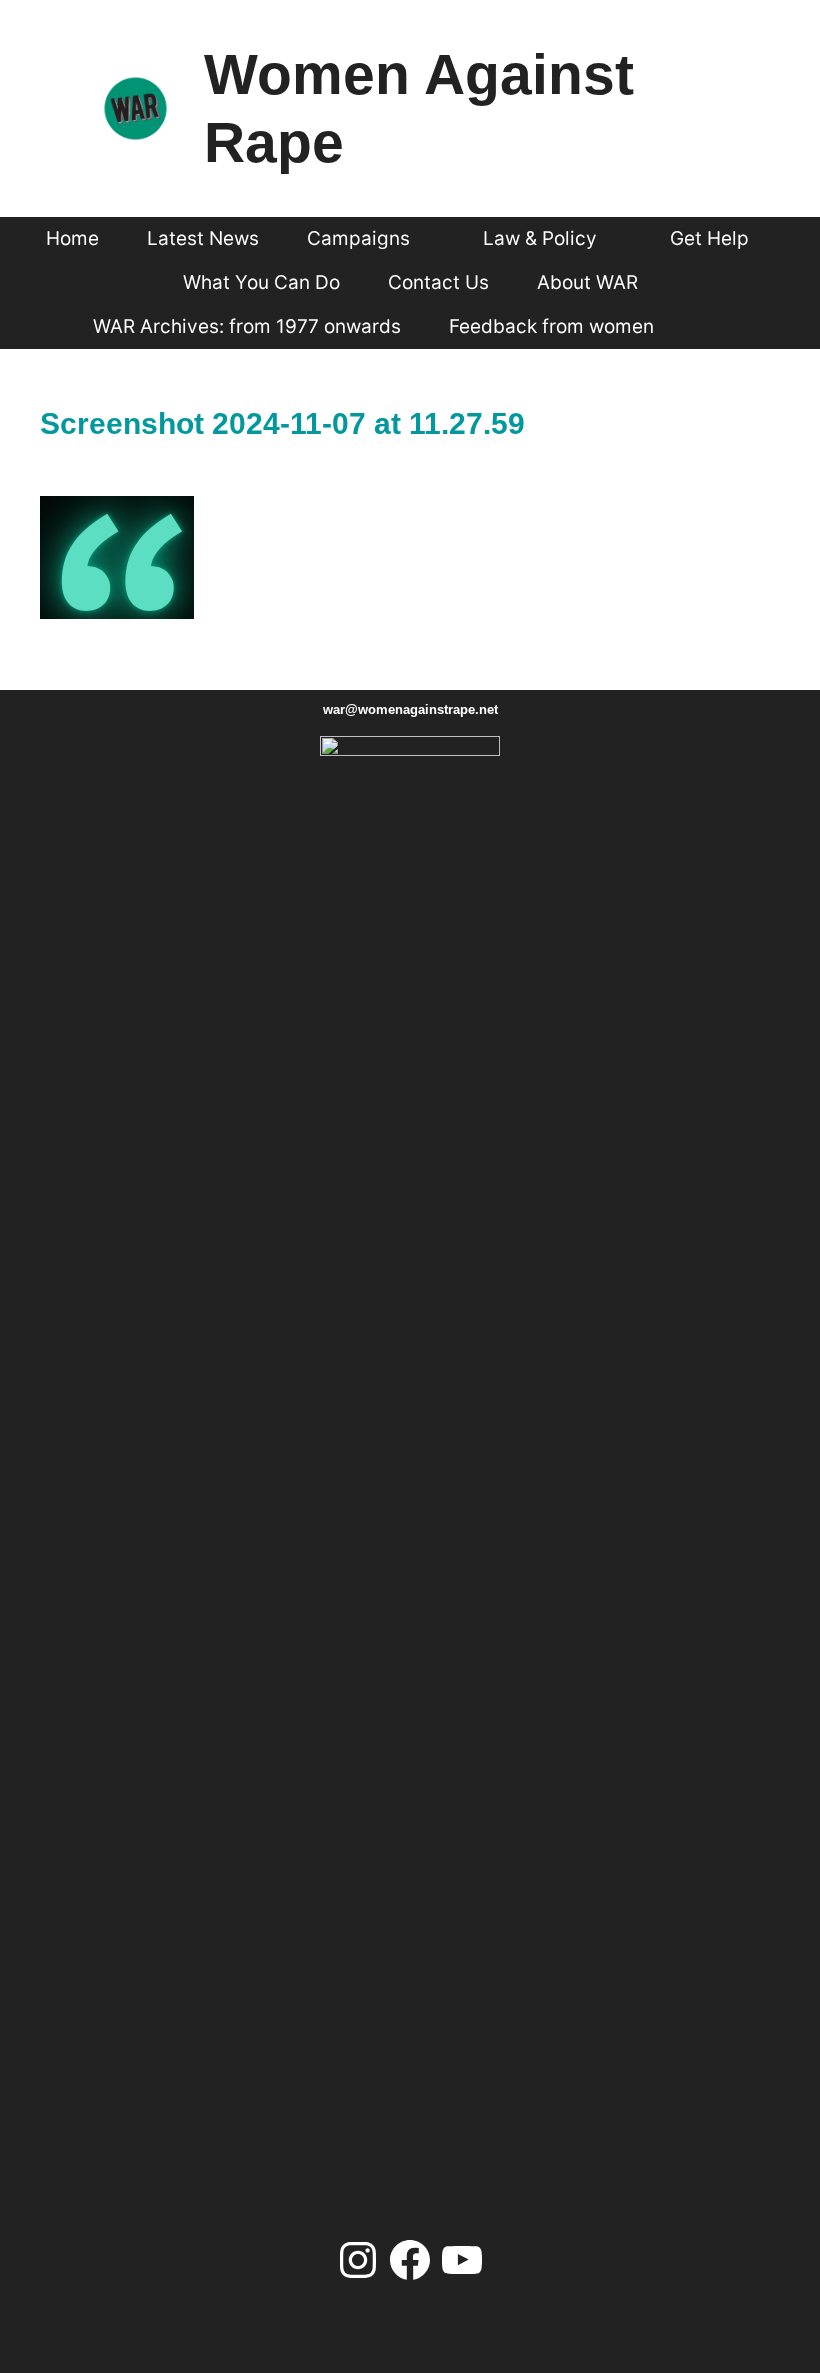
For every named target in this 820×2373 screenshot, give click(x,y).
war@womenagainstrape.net (410, 709)
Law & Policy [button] (540, 238)
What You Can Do (261, 282)
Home (72, 238)
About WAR (587, 282)
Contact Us (438, 282)
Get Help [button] (709, 238)
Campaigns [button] (358, 238)
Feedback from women (551, 326)
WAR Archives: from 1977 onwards (247, 326)
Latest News (203, 238)
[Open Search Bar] (714, 327)
